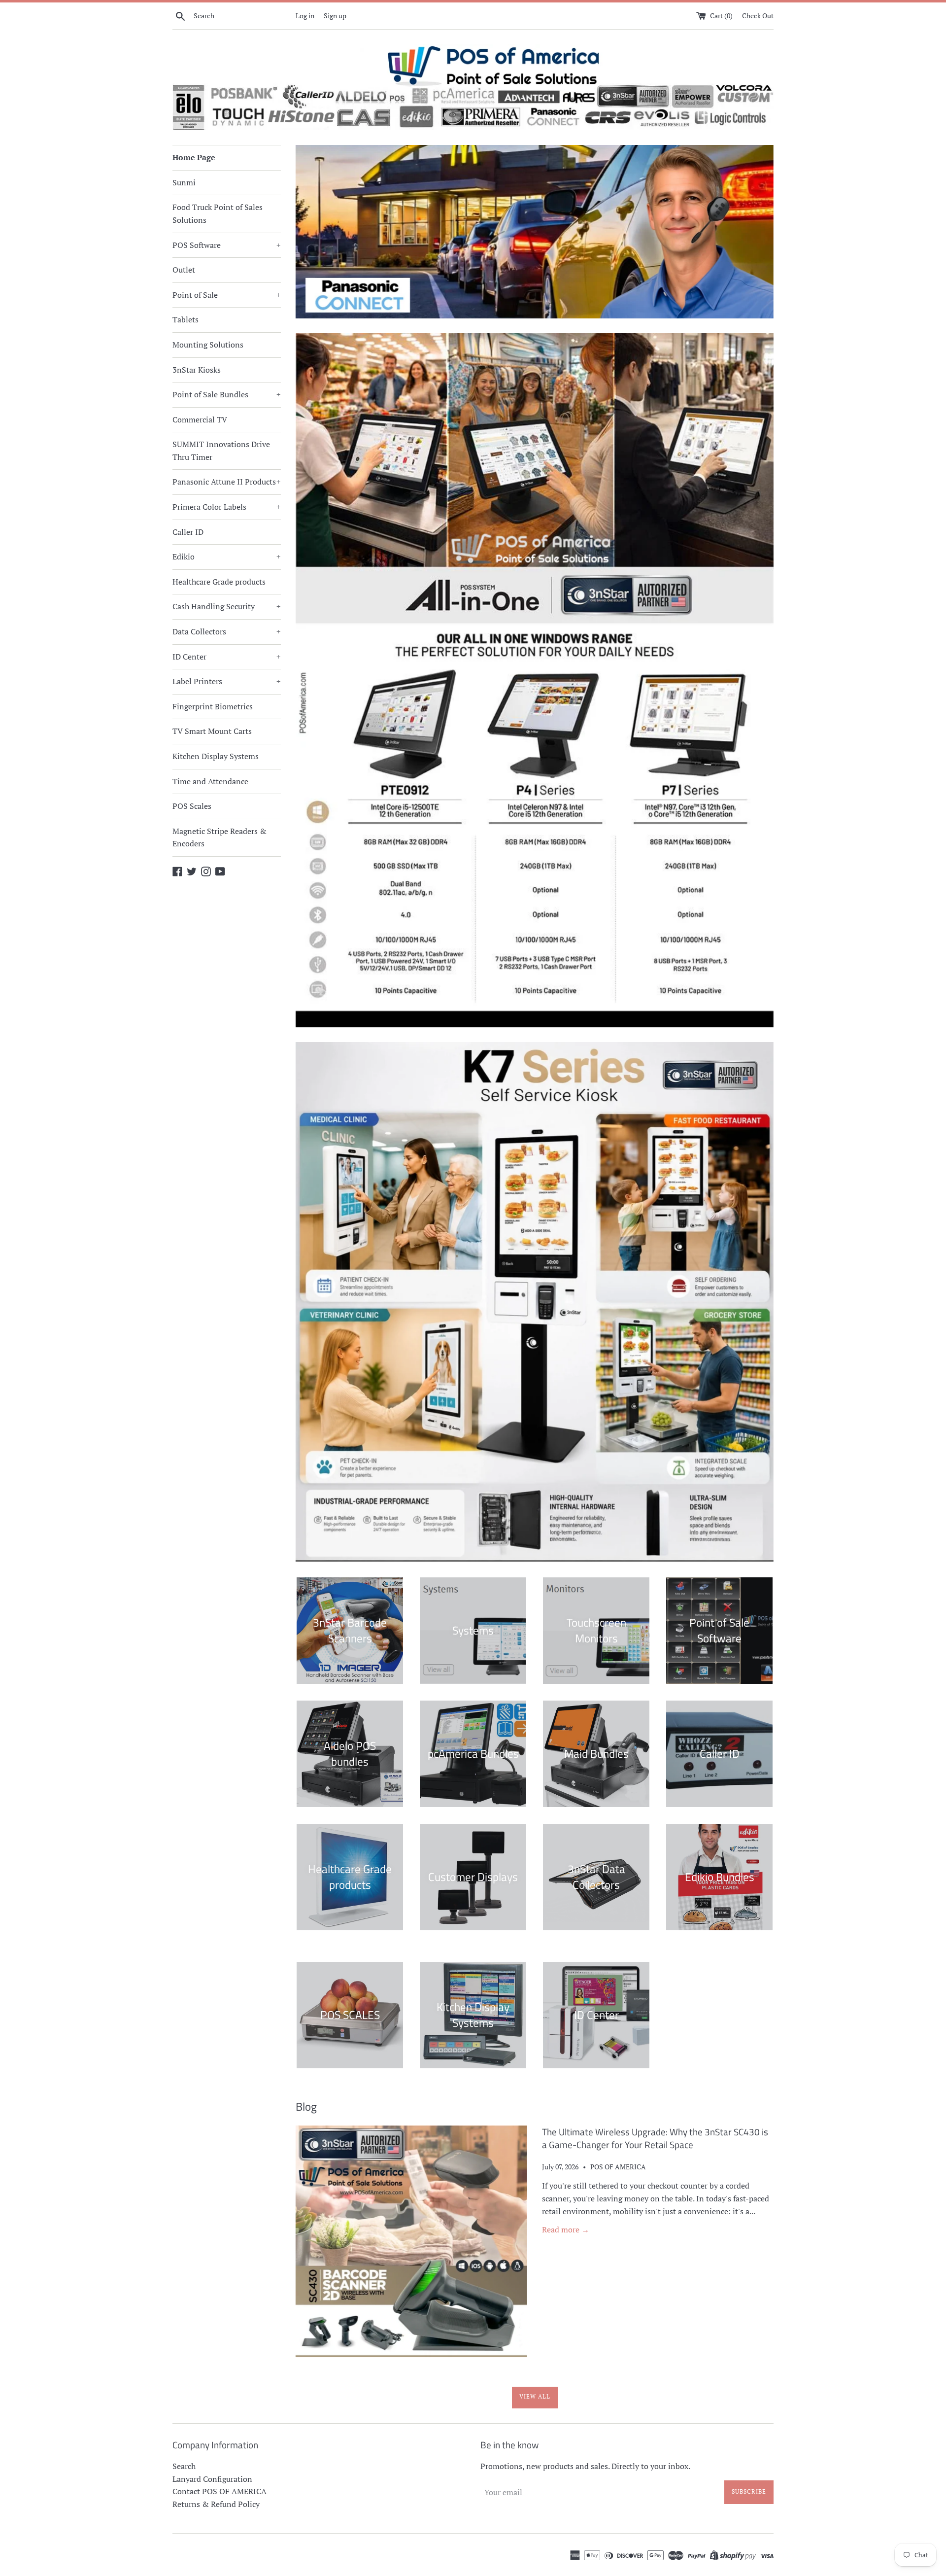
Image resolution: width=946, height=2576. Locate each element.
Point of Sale (227, 295)
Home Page (194, 157)
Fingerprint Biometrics (213, 706)
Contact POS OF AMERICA (220, 2491)
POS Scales (192, 806)
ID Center (227, 657)
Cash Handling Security (227, 606)
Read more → (566, 2229)
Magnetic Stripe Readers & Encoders (220, 837)
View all (535, 2396)
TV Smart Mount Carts (212, 731)
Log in (305, 16)
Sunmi (184, 182)
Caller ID (188, 532)
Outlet (184, 270)
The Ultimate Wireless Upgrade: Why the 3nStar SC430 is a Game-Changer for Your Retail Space (655, 2138)
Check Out (758, 16)
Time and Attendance (210, 781)
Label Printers (227, 681)
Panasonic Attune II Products (227, 482)
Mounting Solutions (208, 345)
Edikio (227, 557)
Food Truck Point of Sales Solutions (218, 213)
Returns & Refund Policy (216, 2504)
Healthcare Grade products (219, 582)
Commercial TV (200, 419)
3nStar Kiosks (197, 370)
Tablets (186, 319)
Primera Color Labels (227, 507)
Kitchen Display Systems (216, 756)
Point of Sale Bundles (227, 394)
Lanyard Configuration (212, 2479)
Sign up (335, 16)
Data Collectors (227, 631)
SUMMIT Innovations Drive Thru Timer (221, 451)
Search (184, 2466)
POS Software (227, 245)
